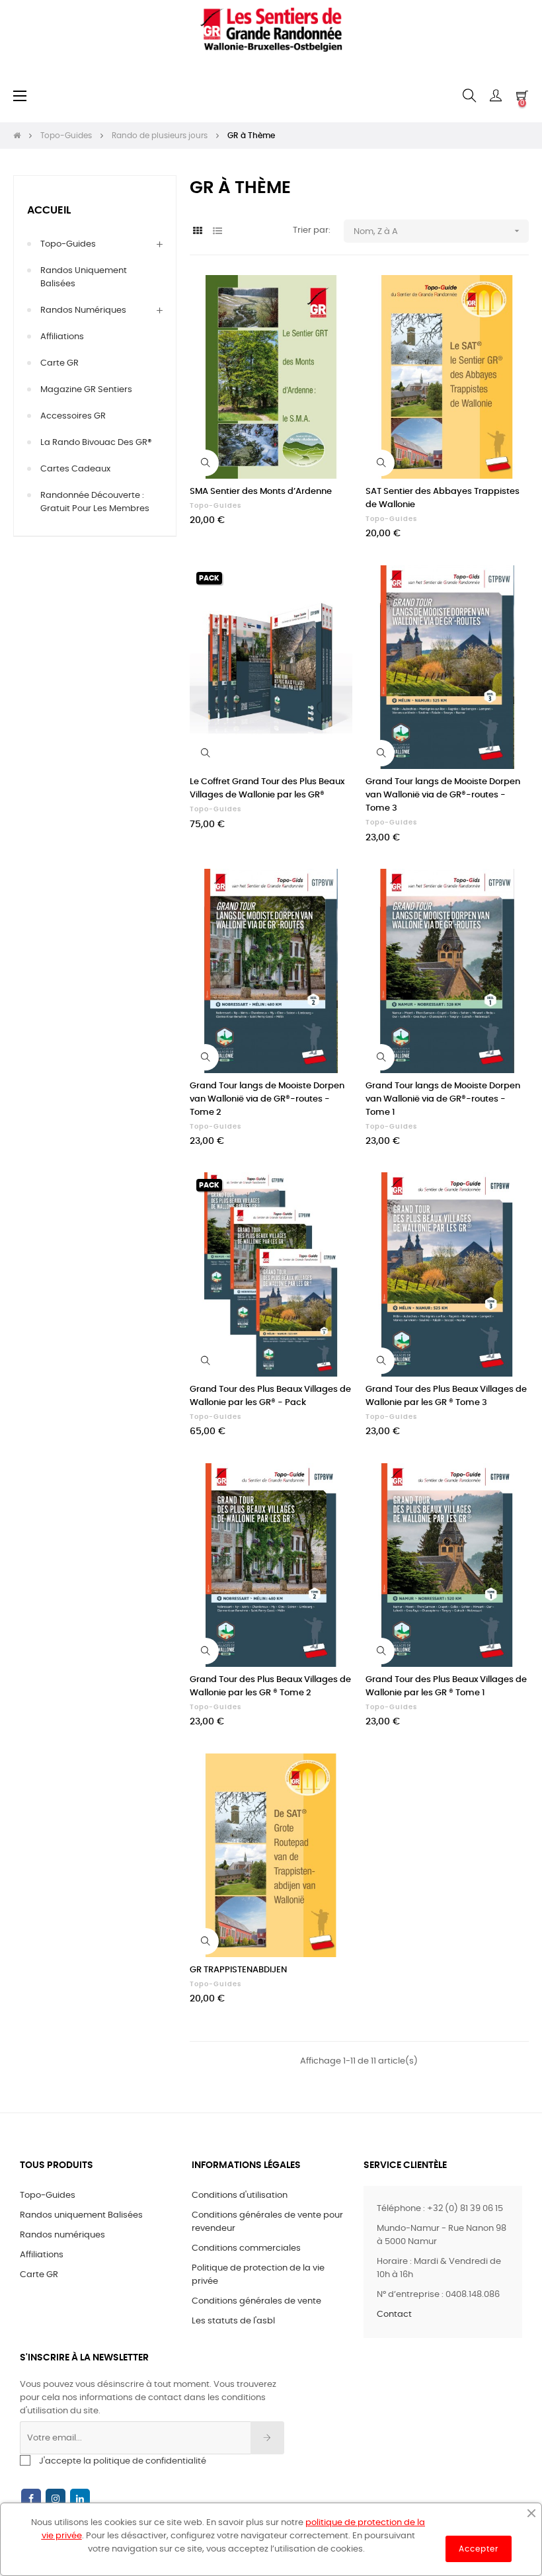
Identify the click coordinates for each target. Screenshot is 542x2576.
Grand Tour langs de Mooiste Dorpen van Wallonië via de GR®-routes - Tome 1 (443, 1099)
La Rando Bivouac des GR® (96, 443)
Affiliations (62, 337)
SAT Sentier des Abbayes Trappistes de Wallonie (443, 498)
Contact (394, 2314)
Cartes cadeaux (75, 469)
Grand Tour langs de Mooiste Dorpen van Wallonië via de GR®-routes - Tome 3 (443, 795)
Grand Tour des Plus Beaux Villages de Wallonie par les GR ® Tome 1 (446, 1686)
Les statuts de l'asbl (233, 2321)
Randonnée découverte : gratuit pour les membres (95, 502)
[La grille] (198, 232)
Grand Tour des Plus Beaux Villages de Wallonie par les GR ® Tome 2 (270, 1686)
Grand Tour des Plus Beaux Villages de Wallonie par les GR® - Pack (270, 1396)
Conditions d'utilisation (240, 2195)
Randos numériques (83, 310)
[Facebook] (31, 2499)
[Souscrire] (267, 2438)
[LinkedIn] (80, 2499)
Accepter (479, 2549)
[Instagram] (56, 2499)
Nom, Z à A (438, 231)
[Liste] (218, 232)
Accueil (49, 210)
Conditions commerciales (246, 2248)
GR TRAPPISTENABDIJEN (238, 1970)
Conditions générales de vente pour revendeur (267, 2222)
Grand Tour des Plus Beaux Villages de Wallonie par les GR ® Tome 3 (446, 1396)
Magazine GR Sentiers (86, 390)
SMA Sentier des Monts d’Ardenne (261, 492)
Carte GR (59, 363)
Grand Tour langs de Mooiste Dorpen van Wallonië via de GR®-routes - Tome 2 (267, 1099)
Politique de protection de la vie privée (258, 2275)
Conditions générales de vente (256, 2301)
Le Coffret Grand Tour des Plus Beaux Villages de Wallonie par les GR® (267, 788)
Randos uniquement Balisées (84, 277)
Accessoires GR (73, 416)
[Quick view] (206, 463)
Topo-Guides (68, 244)
